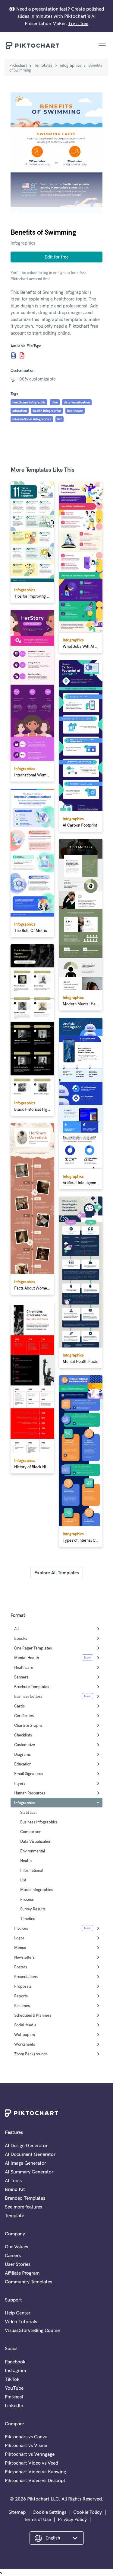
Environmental (33, 1851)
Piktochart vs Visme (26, 2445)
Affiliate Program (22, 2273)
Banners (21, 1677)
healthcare (75, 411)
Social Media (25, 2025)
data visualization (77, 402)
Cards (19, 1706)
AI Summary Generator (29, 2172)
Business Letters (28, 1696)
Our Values (16, 2247)
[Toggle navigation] (102, 46)
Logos (19, 1938)
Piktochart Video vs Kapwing (35, 2472)
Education (23, 1764)
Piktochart (18, 65)
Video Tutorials (21, 2321)
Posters (21, 1967)
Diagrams (22, 1754)
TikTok (12, 2379)
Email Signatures (29, 1774)
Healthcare (24, 1667)
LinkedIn (14, 2405)
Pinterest (14, 2397)
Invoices (21, 1928)
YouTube (14, 2388)
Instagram (15, 2370)
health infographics (47, 411)
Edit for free (57, 257)
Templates (43, 65)
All (17, 1629)
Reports (21, 1996)
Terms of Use (37, 2519)
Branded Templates (25, 2198)
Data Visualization (36, 1841)
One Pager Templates (33, 1648)
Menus (20, 1948)
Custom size (25, 1745)
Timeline (28, 1919)
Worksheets (25, 2044)
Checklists (23, 1735)
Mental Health (27, 1658)
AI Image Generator (25, 2163)
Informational (32, 1870)
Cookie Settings (49, 2512)
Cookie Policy (88, 2512)
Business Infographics (39, 1822)
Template (14, 2215)
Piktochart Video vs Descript (35, 2480)
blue (55, 402)
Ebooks (21, 1638)
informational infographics (32, 419)
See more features (24, 2207)
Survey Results (33, 1909)
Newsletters (24, 1957)
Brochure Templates (32, 1687)
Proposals (23, 1986)
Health (26, 1861)
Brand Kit (15, 2189)
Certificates (24, 1716)
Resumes (22, 2006)
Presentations (26, 1977)
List (23, 1880)
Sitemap (17, 2512)
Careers (13, 2255)
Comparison (31, 1832)
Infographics (70, 65)
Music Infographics (36, 1890)
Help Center (18, 2313)
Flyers (20, 1783)
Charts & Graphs (28, 1725)
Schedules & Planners (33, 2015)
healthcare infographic (29, 402)
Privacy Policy (72, 2519)
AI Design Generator (26, 2145)
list (60, 419)
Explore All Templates (57, 1573)
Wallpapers (25, 2035)
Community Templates (28, 2282)
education (20, 411)
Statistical (28, 1812)
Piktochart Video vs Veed (31, 2463)
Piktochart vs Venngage (30, 2454)
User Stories (18, 2264)
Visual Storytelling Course (32, 2330)
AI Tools (13, 2180)
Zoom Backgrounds (31, 2054)
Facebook (15, 2362)
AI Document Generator (30, 2154)
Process (27, 1899)
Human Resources (30, 1793)
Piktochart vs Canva (26, 2436)
